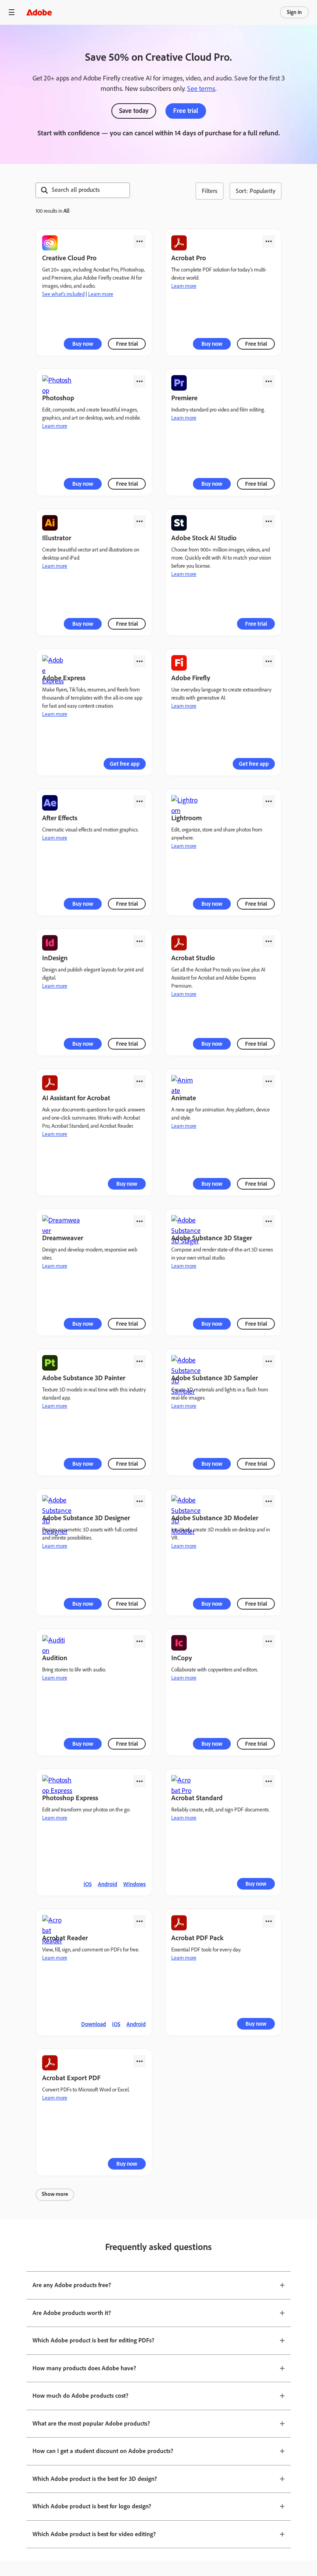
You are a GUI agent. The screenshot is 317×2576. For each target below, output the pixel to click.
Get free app (125, 764)
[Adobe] (39, 12)
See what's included (63, 294)
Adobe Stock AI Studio (204, 538)
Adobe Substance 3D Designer (86, 1518)
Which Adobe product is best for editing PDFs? (93, 2340)
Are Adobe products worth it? (72, 2313)
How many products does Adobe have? (84, 2368)
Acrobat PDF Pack (197, 1938)
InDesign (55, 958)
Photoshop (58, 398)
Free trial (186, 111)
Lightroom (187, 818)
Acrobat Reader (65, 1938)
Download (94, 2024)
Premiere (184, 398)
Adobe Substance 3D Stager (212, 1238)
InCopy (182, 1658)
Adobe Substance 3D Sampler (215, 1378)
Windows (135, 1884)
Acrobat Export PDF (71, 2078)
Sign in (294, 12)
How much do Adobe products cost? (80, 2396)
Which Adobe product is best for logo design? (92, 2506)
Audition (55, 1658)
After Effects (60, 818)
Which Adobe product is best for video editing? (94, 2534)
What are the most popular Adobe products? (91, 2423)
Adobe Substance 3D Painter (84, 1378)
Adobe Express (64, 678)
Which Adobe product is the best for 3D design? (95, 2479)
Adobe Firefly (191, 678)
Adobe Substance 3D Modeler (215, 1518)
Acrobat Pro (189, 258)
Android (107, 1884)
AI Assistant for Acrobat (76, 1098)
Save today (134, 111)
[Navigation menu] (12, 12)
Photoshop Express (70, 1798)
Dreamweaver (63, 1238)
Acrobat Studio (193, 958)
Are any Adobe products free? (72, 2285)
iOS (88, 1884)
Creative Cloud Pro (69, 258)
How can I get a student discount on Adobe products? (103, 2451)
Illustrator (57, 538)
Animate (184, 1098)
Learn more (101, 294)
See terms (201, 89)
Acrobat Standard (197, 1798)
